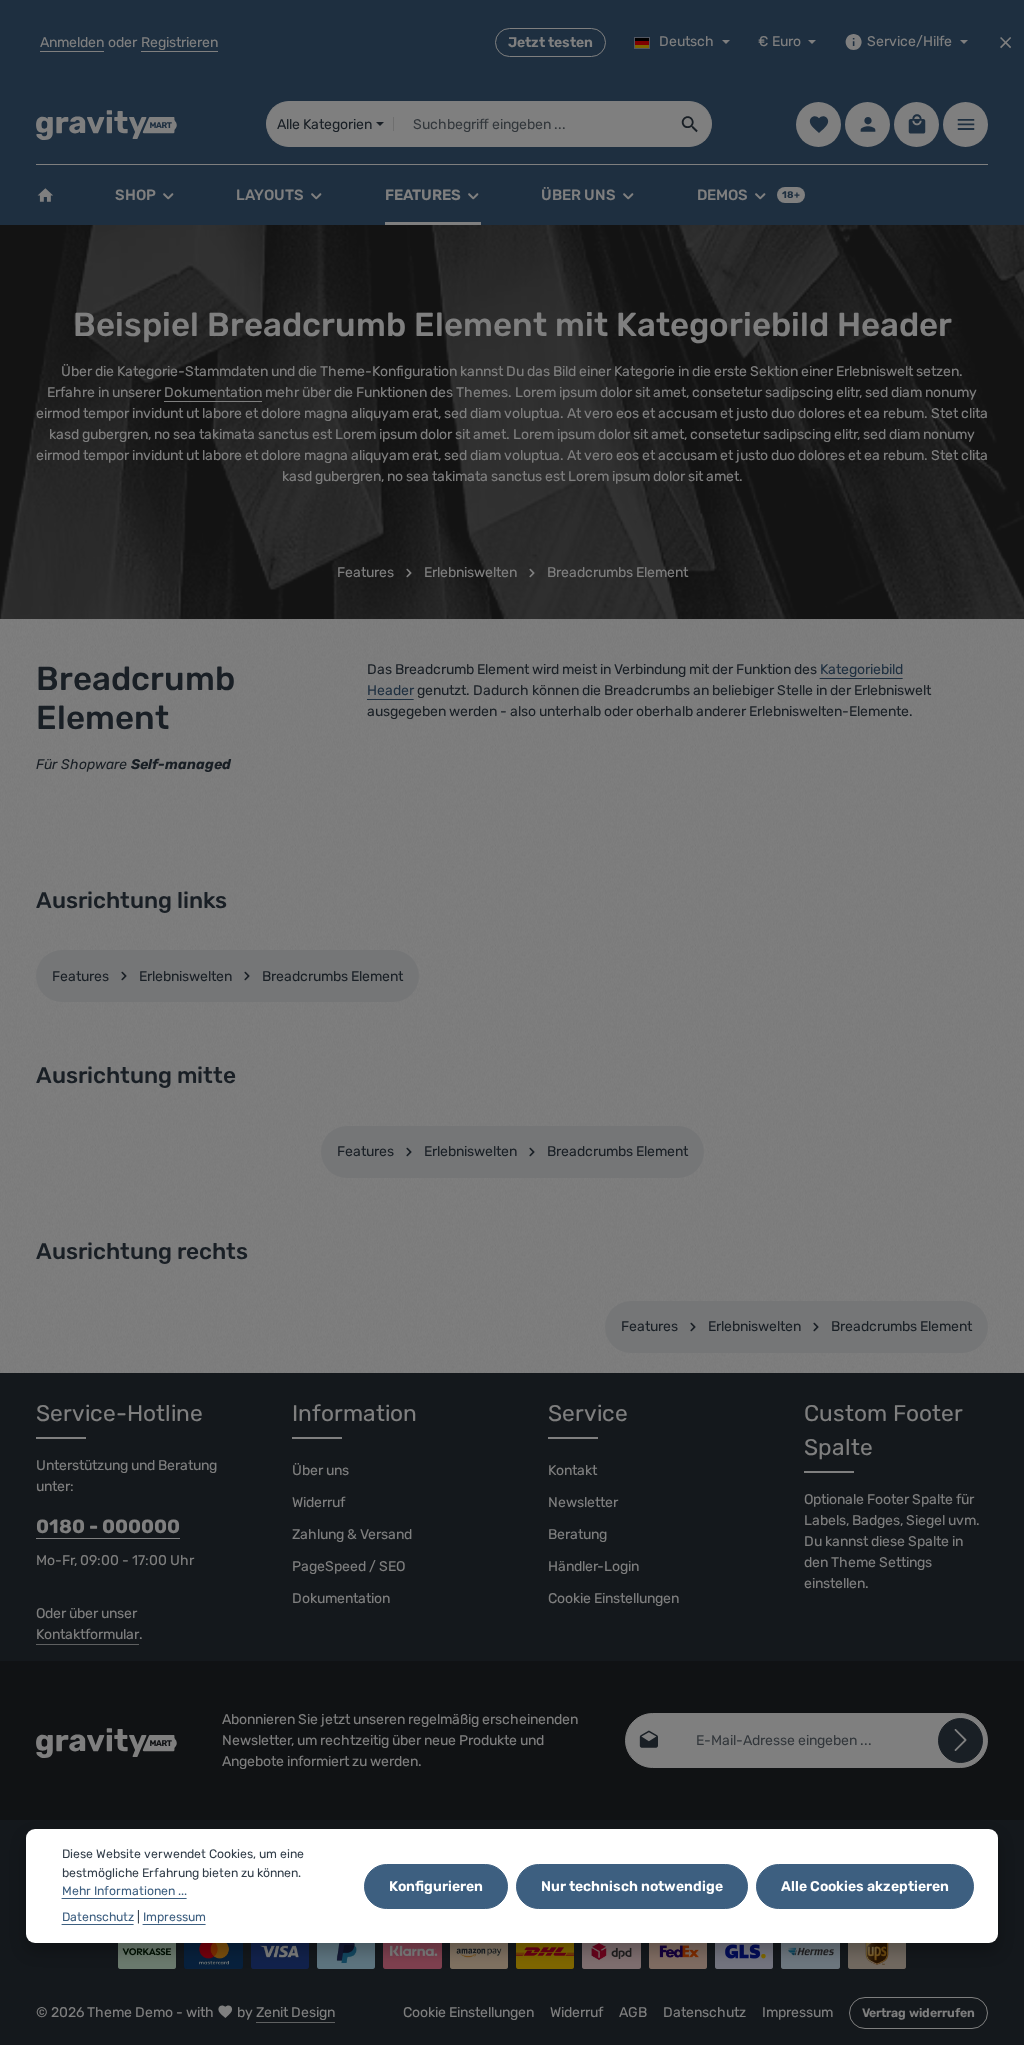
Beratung (577, 1534)
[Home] (45, 195)
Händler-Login (593, 1566)
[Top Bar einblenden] (965, 124)
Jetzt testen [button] (550, 42)
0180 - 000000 (108, 1526)
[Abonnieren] (960, 1740)
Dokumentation (213, 392)
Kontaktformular (87, 1634)
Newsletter (583, 1502)
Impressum (797, 2012)
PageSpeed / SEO (348, 1566)
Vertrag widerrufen (918, 2013)
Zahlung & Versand (352, 1534)
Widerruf (318, 1502)
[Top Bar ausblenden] (1005, 42)
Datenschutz (704, 2012)
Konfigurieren (436, 1886)
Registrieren (179, 42)
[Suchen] (690, 124)
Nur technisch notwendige (632, 1886)
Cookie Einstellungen (613, 1598)
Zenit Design (295, 2012)
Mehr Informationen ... (124, 1891)
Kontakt (572, 1470)
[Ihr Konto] (867, 124)
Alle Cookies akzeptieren (865, 1886)
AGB (633, 2012)
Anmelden (72, 42)
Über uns (320, 1470)
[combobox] (531, 124)
